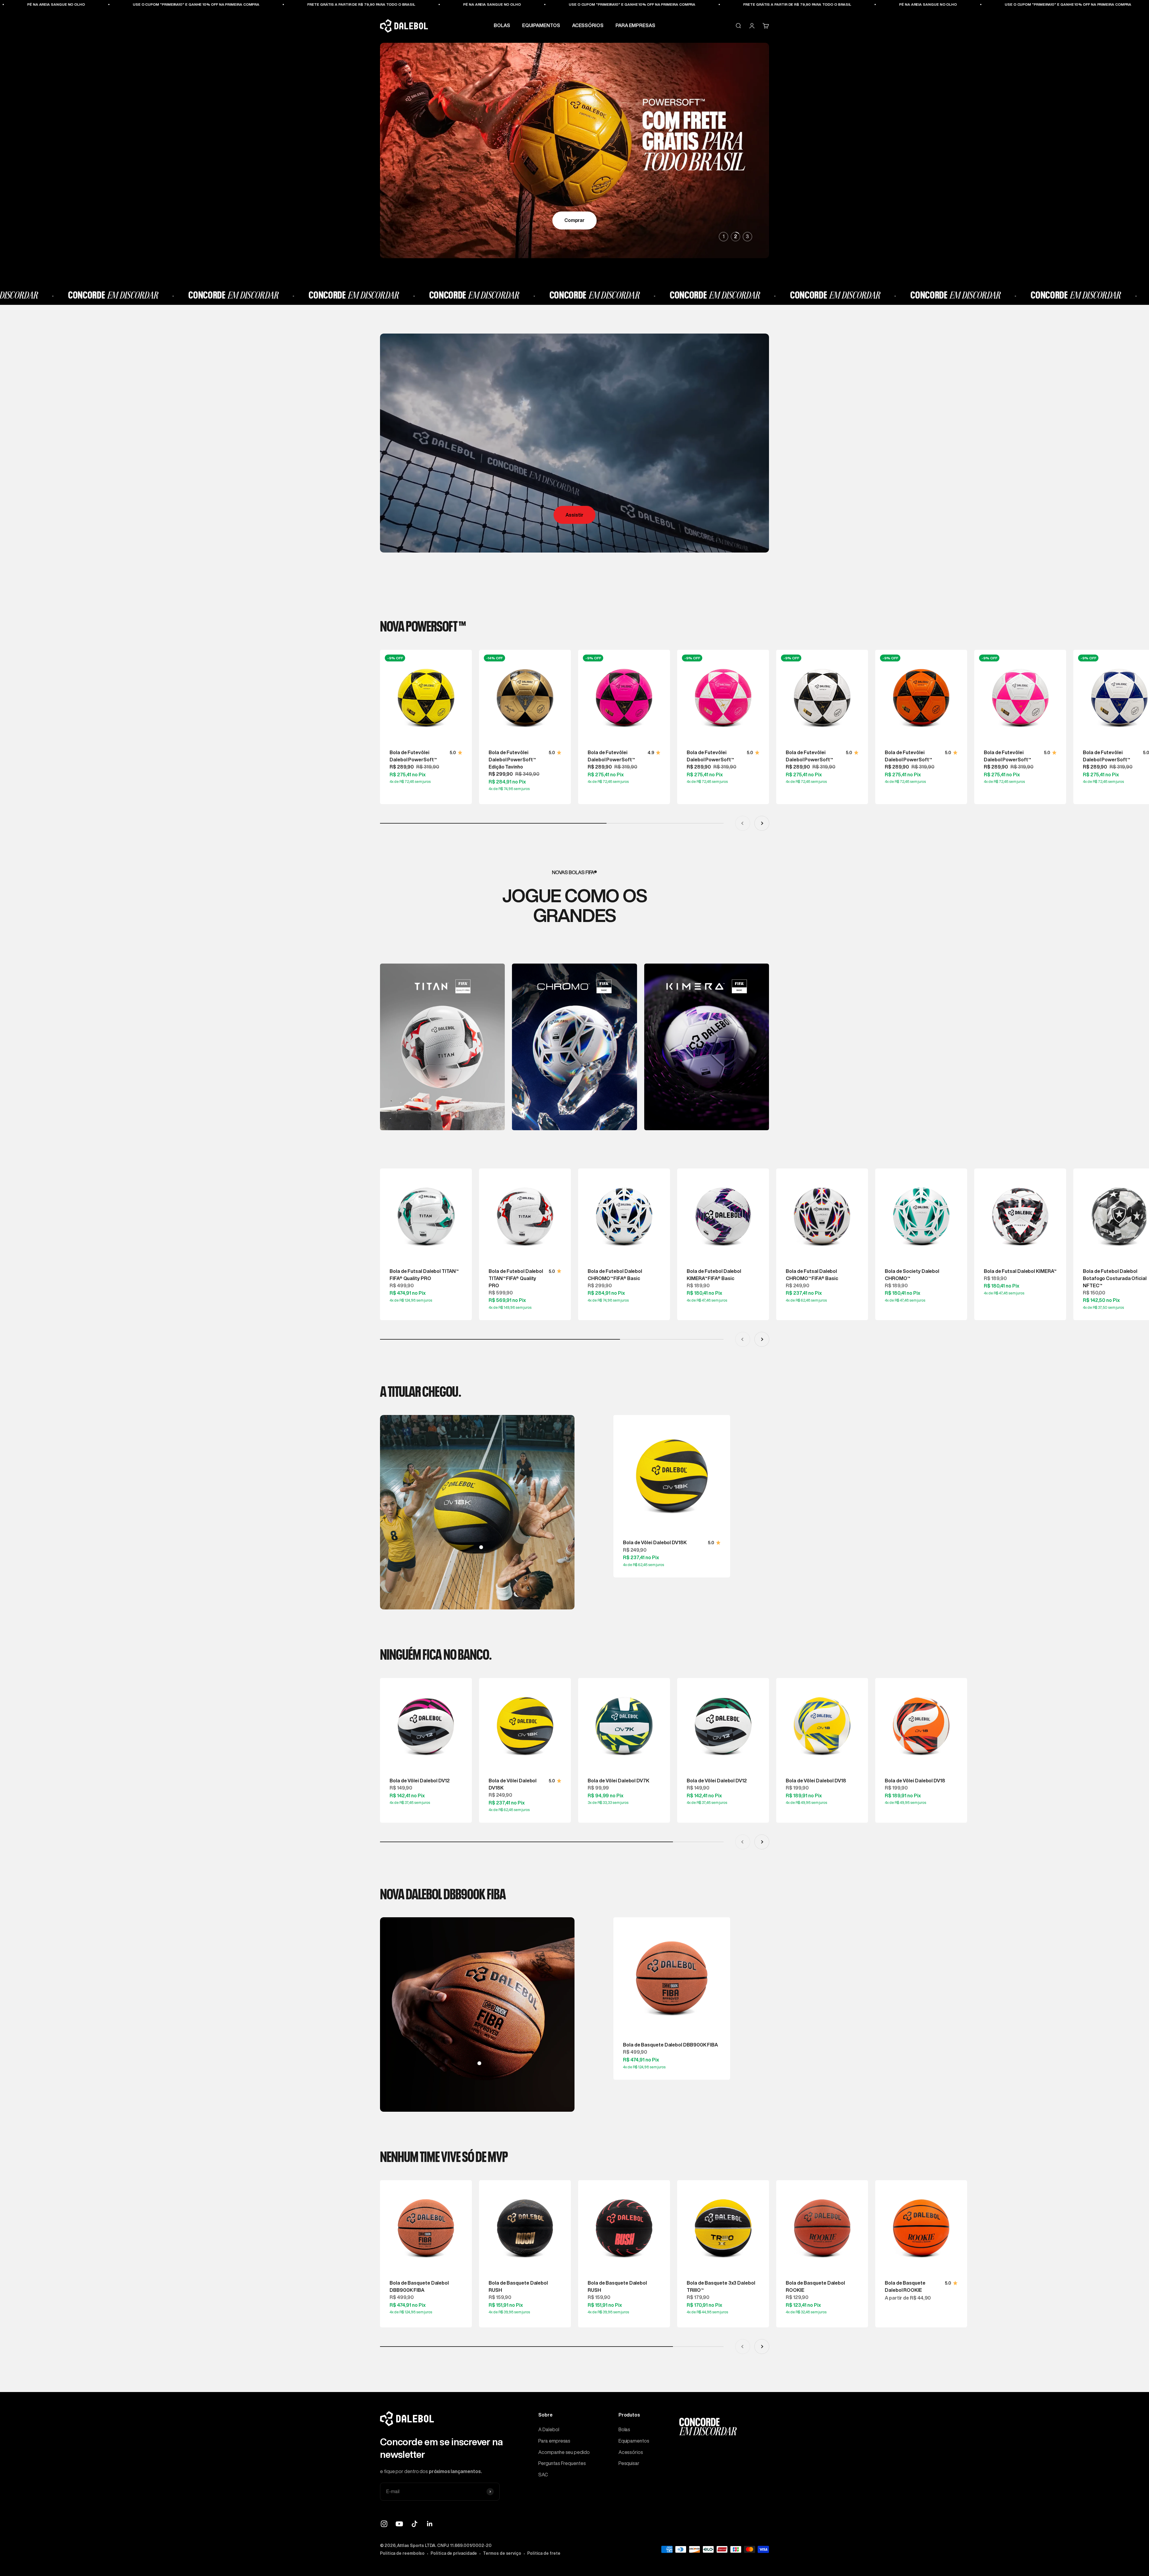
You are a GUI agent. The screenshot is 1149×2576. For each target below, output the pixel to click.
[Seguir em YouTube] (399, 2524)
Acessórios (631, 2452)
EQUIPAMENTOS (541, 26)
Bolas (624, 2429)
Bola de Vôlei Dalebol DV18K (655, 1542)
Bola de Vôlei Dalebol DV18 (816, 1781)
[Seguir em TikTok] (415, 2524)
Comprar (574, 220)
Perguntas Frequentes (562, 2463)
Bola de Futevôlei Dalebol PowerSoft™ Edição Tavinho (512, 760)
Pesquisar (629, 2463)
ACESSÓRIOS (588, 26)
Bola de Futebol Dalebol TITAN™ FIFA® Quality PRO (516, 1278)
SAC (543, 2475)
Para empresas (554, 2441)
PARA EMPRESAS (635, 26)
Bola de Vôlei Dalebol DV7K (618, 1781)
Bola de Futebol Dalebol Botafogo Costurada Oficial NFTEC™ (1115, 1278)
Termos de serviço (502, 2553)
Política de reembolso (402, 2553)
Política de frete (544, 2553)
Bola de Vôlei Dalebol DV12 (420, 1781)
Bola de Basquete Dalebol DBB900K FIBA (670, 2045)
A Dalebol (549, 2429)
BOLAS (502, 26)
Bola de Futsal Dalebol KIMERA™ (1020, 1271)
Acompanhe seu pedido (564, 2452)
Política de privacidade (454, 2553)
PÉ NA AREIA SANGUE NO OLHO (89, 4)
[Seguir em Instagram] (384, 2524)
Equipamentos (634, 2441)
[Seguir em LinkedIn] (430, 2524)
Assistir (574, 515)
